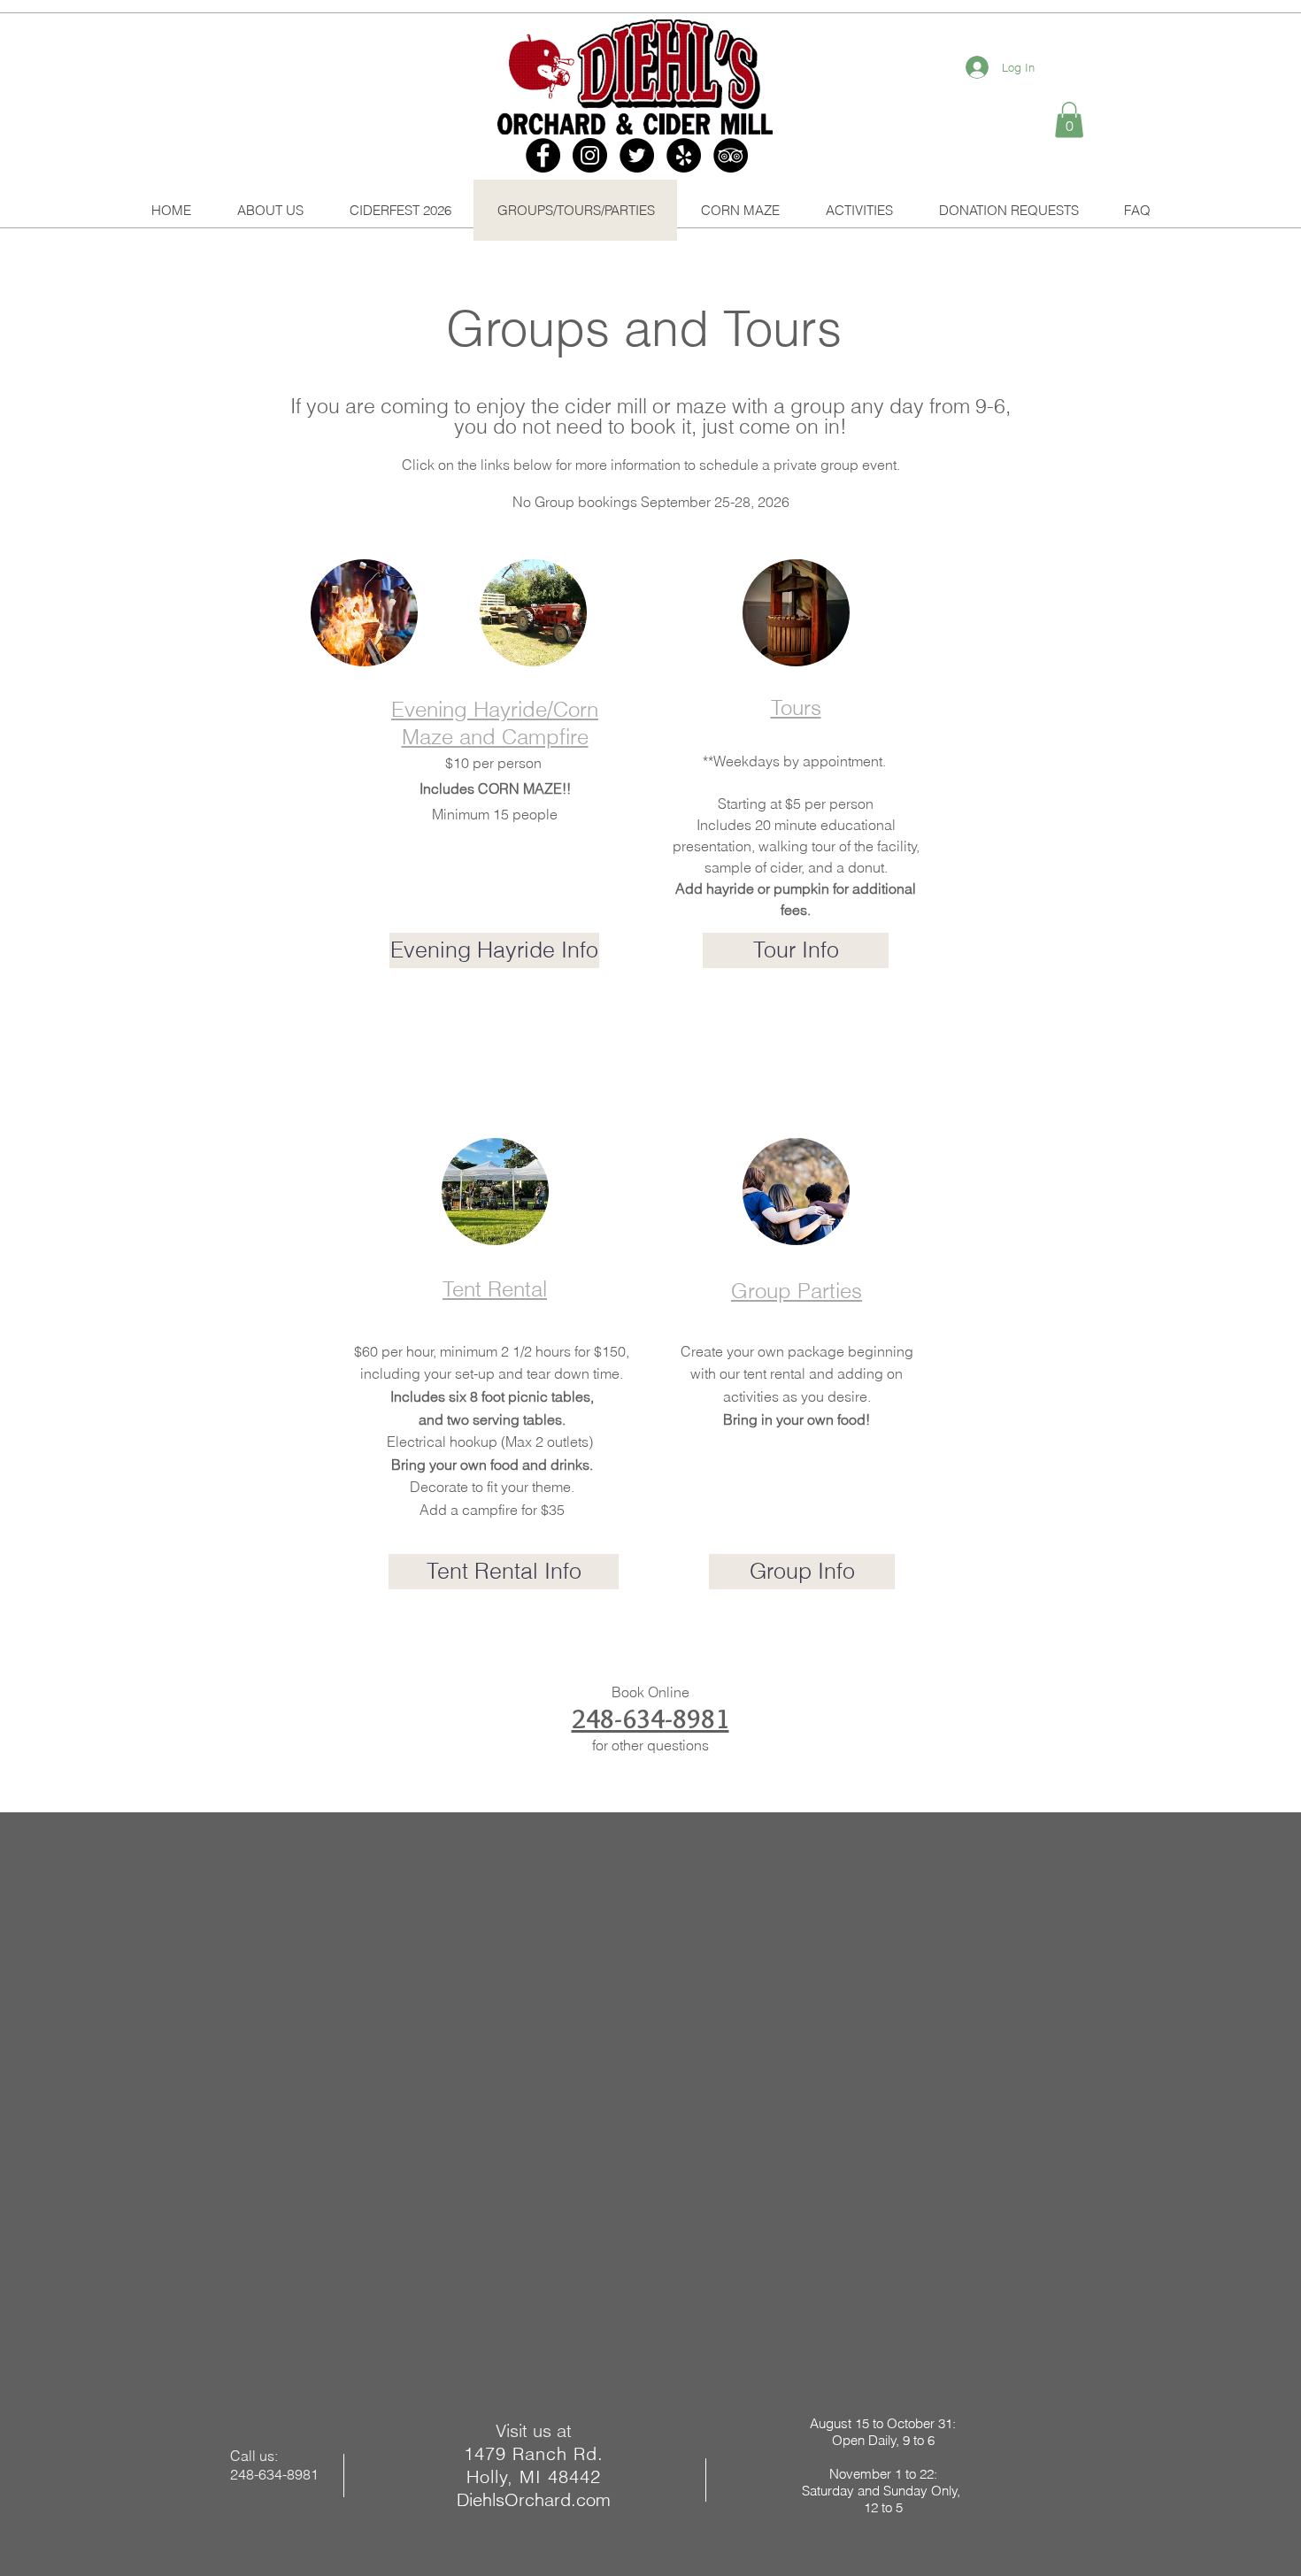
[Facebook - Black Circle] (543, 155)
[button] (1069, 120)
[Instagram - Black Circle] (590, 155)
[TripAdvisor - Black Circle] (731, 155)
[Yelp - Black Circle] (684, 155)
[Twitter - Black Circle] (637, 155)
